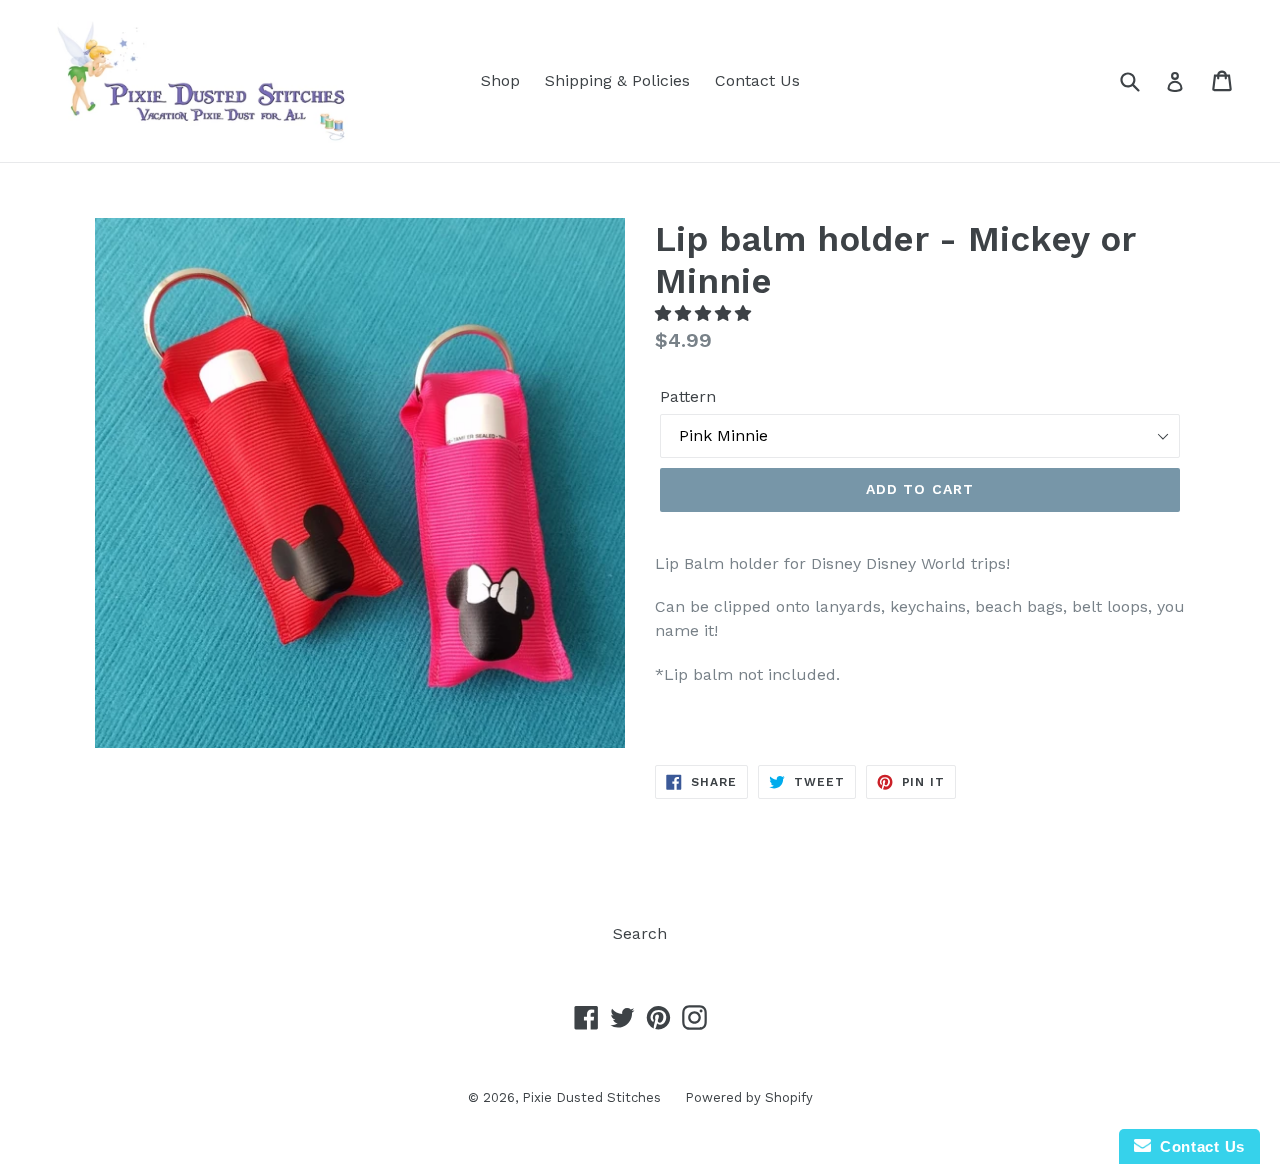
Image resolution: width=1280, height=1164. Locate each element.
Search (640, 933)
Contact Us (757, 80)
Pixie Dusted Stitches (593, 1097)
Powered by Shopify (749, 1097)
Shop (500, 80)
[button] (705, 313)
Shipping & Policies (617, 80)
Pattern (688, 396)
